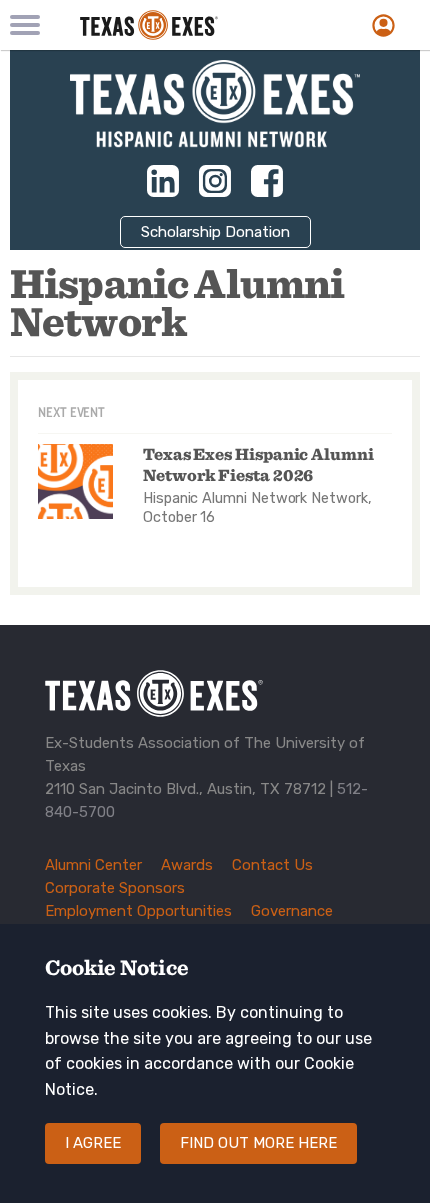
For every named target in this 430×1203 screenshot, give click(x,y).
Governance (292, 911)
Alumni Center (93, 865)
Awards (187, 865)
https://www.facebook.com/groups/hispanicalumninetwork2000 (267, 181)
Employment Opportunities (138, 911)
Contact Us (272, 865)
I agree (93, 1143)
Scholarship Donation (215, 232)
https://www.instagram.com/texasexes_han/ (215, 181)
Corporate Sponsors (115, 888)
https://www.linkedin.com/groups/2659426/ (163, 181)
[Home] (182, 25)
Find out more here (258, 1143)
